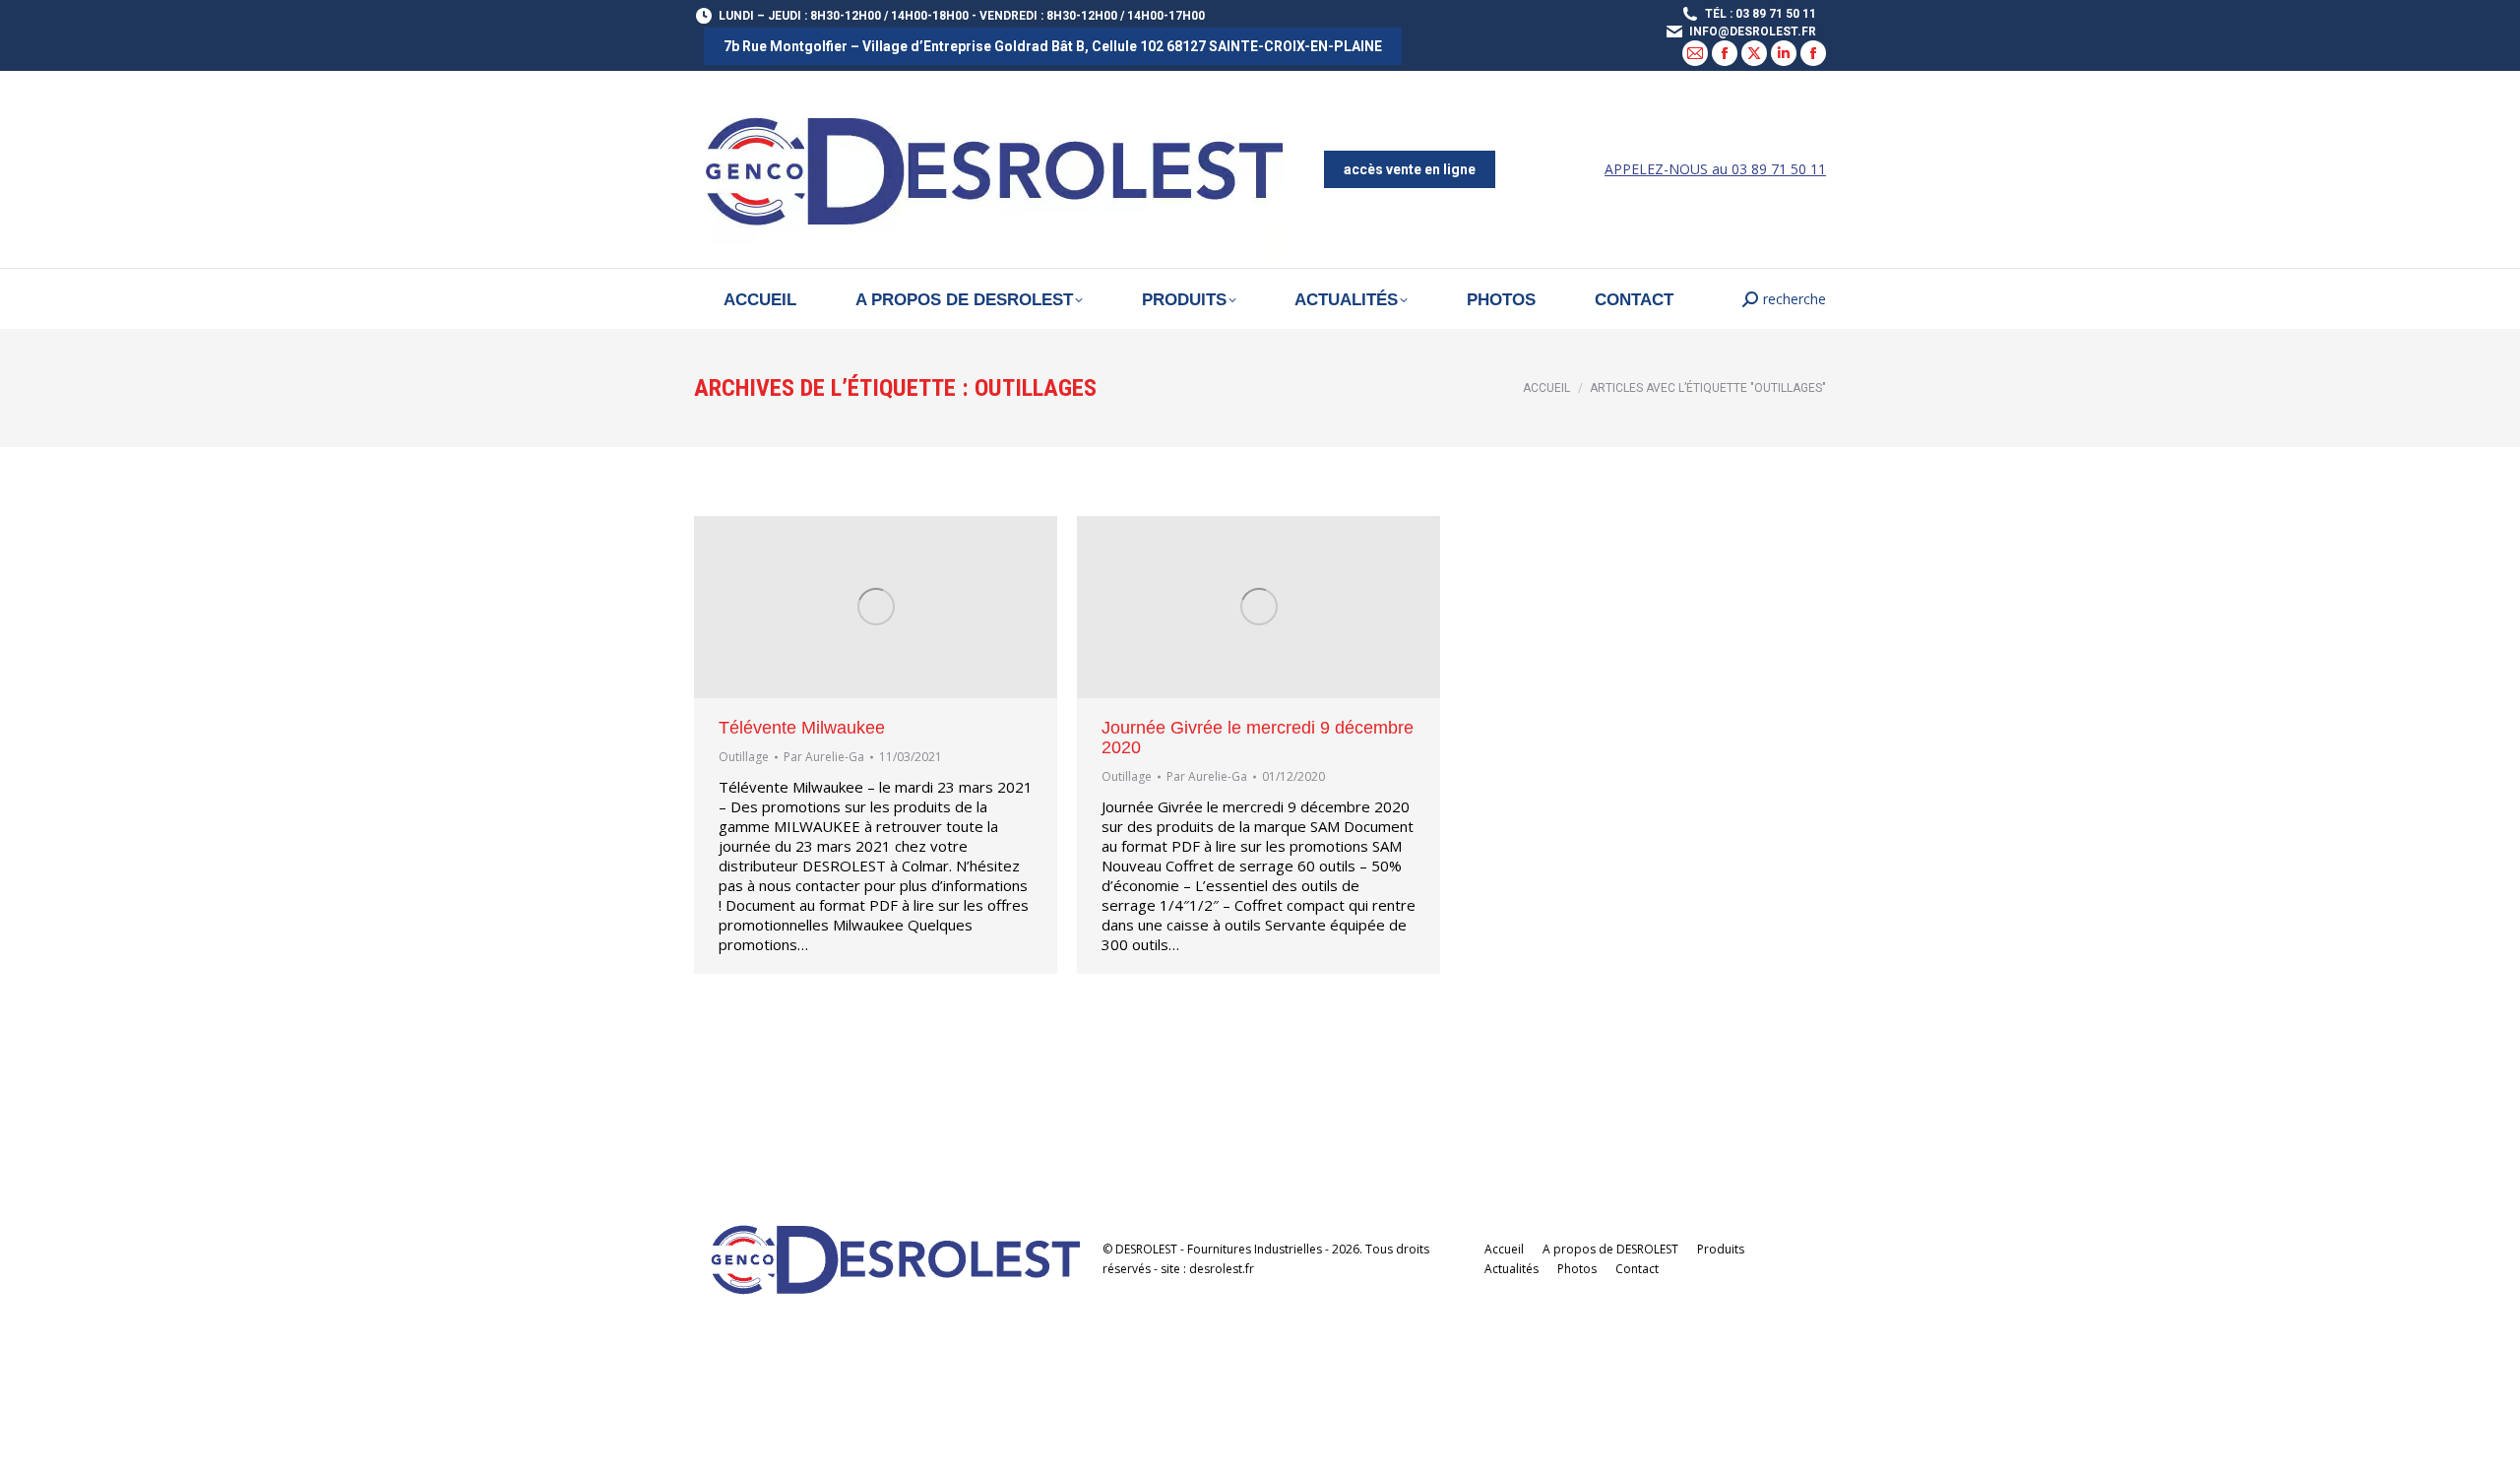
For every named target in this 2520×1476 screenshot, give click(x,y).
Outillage (744, 757)
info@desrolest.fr (1753, 32)
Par (824, 757)
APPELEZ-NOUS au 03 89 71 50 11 (1715, 169)
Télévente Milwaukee (802, 728)
